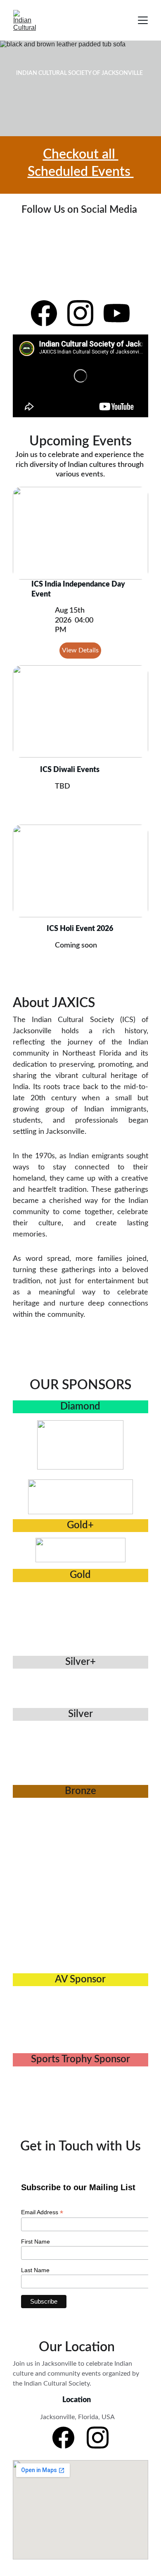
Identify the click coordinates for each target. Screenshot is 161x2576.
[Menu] (143, 20)
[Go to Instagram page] (84, 313)
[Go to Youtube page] (117, 313)
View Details (80, 650)
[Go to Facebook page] (48, 313)
